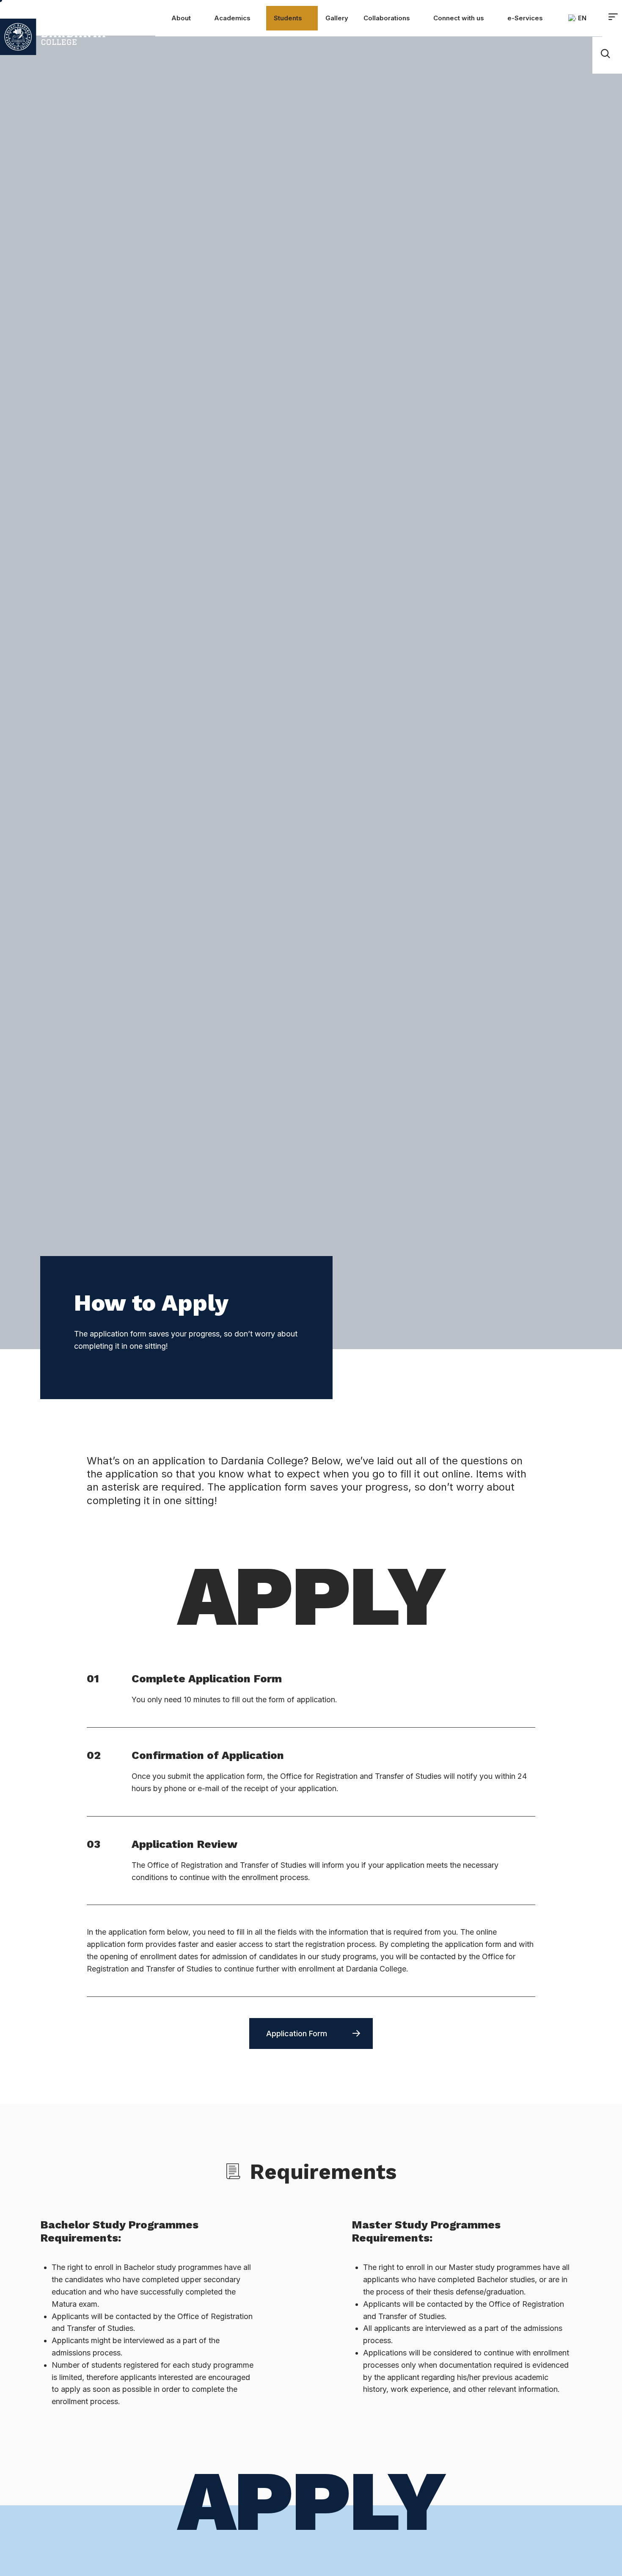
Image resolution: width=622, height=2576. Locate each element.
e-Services (525, 18)
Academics (232, 18)
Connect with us (459, 18)
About (181, 18)
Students (288, 18)
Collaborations (387, 18)
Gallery (337, 18)
